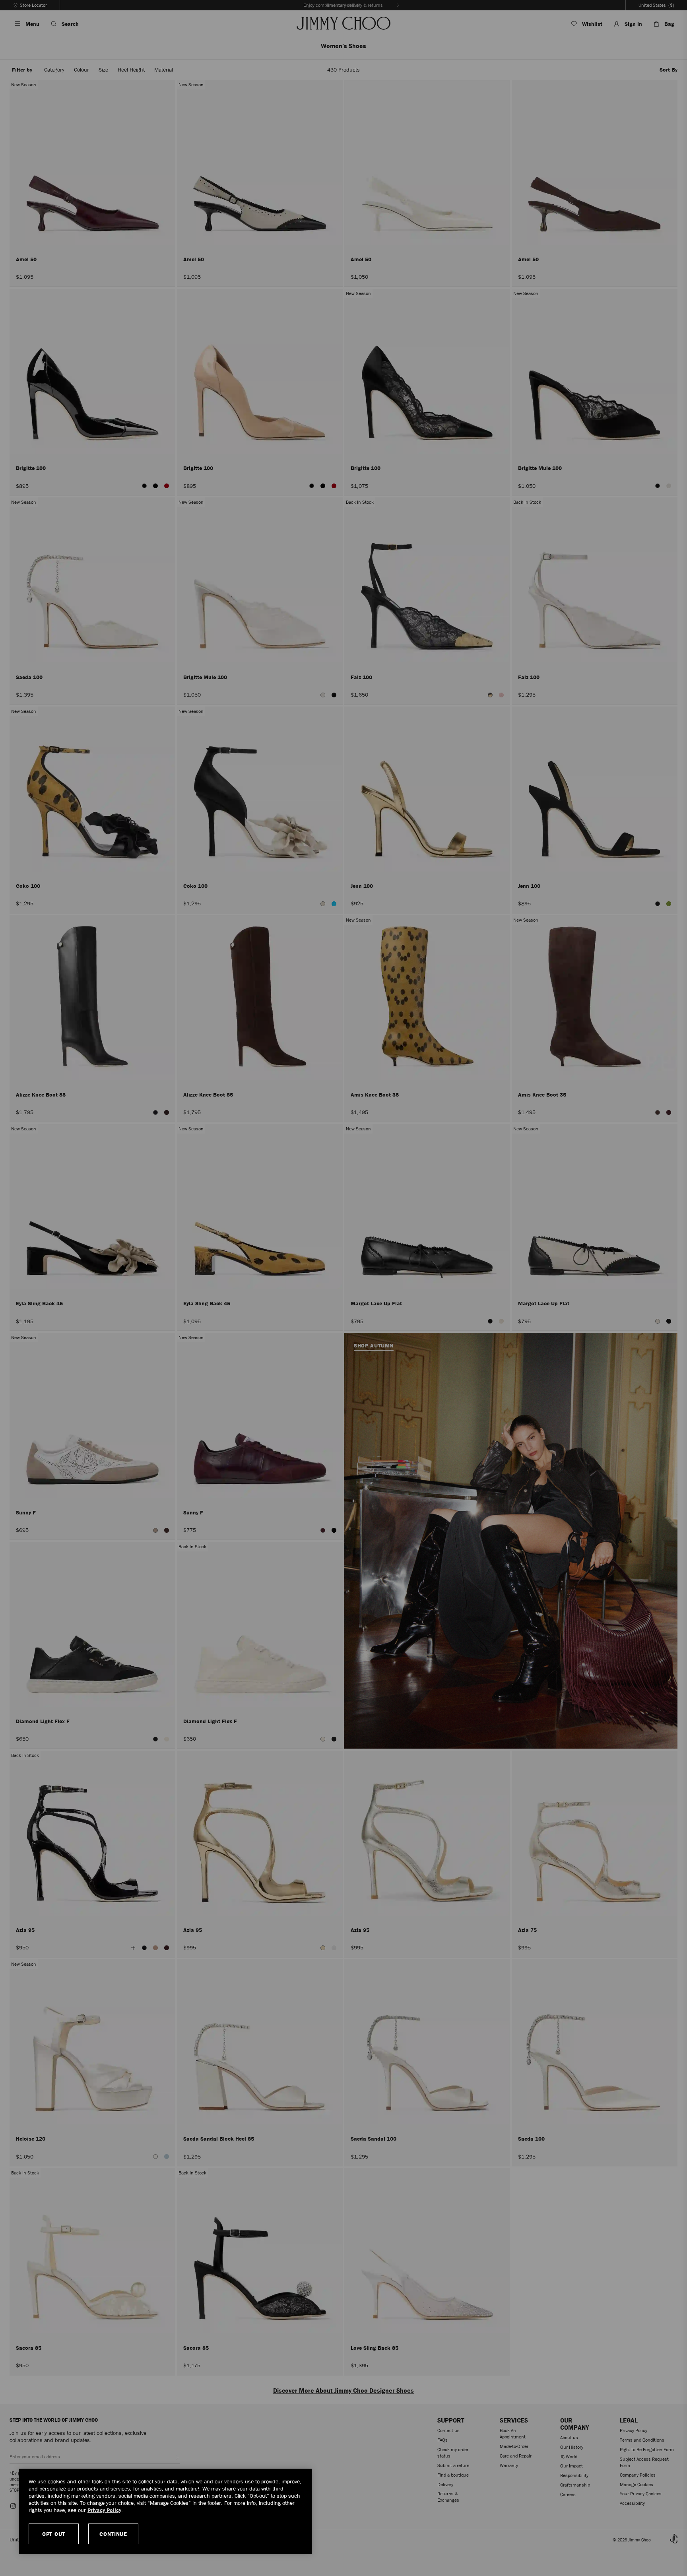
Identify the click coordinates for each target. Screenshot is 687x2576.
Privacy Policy (104, 2510)
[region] (165, 2511)
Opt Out (54, 2534)
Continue (113, 2534)
